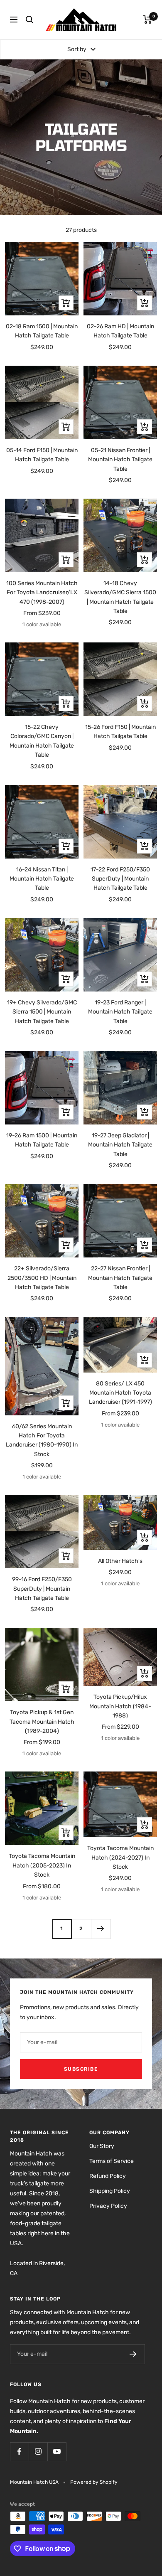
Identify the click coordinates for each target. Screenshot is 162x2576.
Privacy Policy (108, 2206)
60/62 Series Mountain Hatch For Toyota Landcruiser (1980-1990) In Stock (42, 1440)
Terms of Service (112, 2161)
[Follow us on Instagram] (38, 2452)
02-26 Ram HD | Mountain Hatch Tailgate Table (120, 331)
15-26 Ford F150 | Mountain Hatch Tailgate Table (120, 732)
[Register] (133, 2354)
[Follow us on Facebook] (19, 2452)
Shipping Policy (110, 2191)
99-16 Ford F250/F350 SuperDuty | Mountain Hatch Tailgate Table (42, 1589)
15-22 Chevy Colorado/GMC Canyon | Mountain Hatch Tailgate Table (42, 741)
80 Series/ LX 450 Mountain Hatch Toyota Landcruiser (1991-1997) (120, 1393)
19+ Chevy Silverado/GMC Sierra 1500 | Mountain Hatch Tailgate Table (42, 1012)
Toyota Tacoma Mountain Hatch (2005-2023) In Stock (42, 1865)
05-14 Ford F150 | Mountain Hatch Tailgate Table (42, 455)
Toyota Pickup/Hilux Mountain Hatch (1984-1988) (120, 1706)
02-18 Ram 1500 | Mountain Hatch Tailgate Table (42, 331)
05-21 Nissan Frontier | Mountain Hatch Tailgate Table (120, 460)
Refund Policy (108, 2176)
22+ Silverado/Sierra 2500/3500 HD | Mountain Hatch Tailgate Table (42, 1278)
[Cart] (148, 20)
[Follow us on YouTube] (57, 2452)
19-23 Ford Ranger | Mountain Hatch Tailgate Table (120, 1012)
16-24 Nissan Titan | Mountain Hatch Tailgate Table (42, 879)
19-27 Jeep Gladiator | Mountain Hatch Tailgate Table (120, 1145)
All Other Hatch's (120, 1561)
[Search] (29, 20)
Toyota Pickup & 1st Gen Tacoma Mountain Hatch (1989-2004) (42, 1722)
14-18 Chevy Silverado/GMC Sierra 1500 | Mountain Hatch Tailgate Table (120, 597)
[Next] (101, 1929)
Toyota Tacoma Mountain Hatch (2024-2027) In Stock (120, 1858)
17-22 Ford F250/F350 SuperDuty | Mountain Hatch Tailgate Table (120, 879)
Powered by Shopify (94, 2482)
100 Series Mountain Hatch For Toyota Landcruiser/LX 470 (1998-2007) (42, 593)
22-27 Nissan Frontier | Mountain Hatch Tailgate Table (120, 1278)
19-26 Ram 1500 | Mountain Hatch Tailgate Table (42, 1140)
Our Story (102, 2146)
